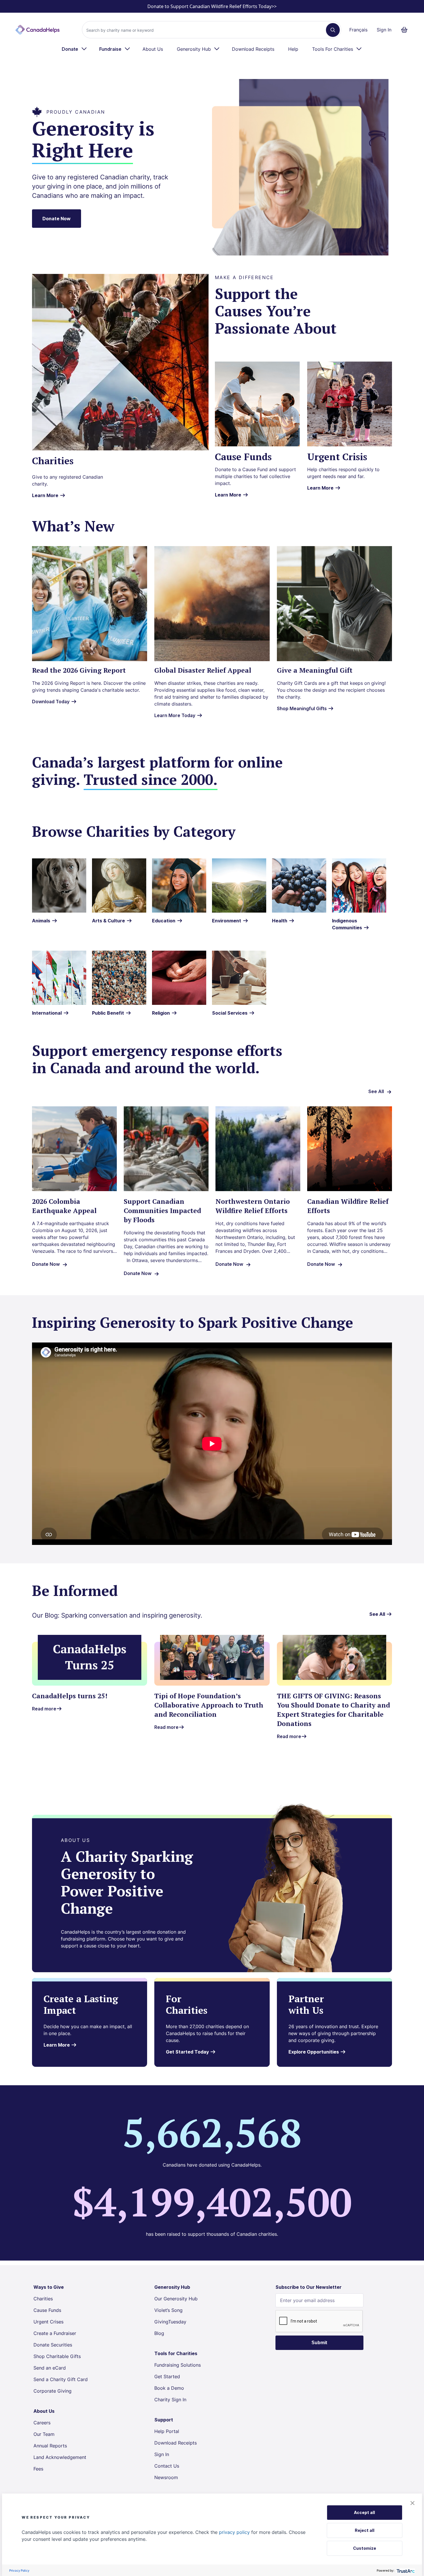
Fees (38, 2469)
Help (293, 49)
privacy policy (234, 2532)
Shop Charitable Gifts (57, 2356)
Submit (319, 2343)
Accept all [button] (364, 2512)
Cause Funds (47, 2310)
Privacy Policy (19, 2570)
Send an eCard (50, 2368)
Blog (159, 2333)
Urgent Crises (48, 2322)
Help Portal (167, 2431)
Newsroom (166, 2477)
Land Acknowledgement (60, 2457)
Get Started (167, 2376)
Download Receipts (253, 49)
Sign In (384, 30)
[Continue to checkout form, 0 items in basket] (406, 30)
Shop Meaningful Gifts (302, 708)
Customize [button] (365, 2548)
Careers (42, 2423)
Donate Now (57, 219)
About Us (153, 49)
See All (376, 1091)
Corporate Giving (52, 2391)
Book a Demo (169, 2388)
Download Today (51, 702)
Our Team (44, 2434)
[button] (412, 2503)
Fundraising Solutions (178, 2365)
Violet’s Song (168, 2310)
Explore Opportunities (314, 2052)
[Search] (333, 30)
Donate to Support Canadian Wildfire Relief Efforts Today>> (212, 6)
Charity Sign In (170, 2400)
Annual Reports (50, 2446)
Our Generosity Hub (176, 2299)
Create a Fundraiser (55, 2333)
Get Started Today (188, 2052)
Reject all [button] (365, 2530)
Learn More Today (175, 715)
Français (358, 30)
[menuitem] (75, 49)
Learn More (45, 495)
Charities (43, 2299)
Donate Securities (53, 2345)
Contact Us (167, 2466)
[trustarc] (405, 2570)
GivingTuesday (170, 2322)
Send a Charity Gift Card (61, 2379)
